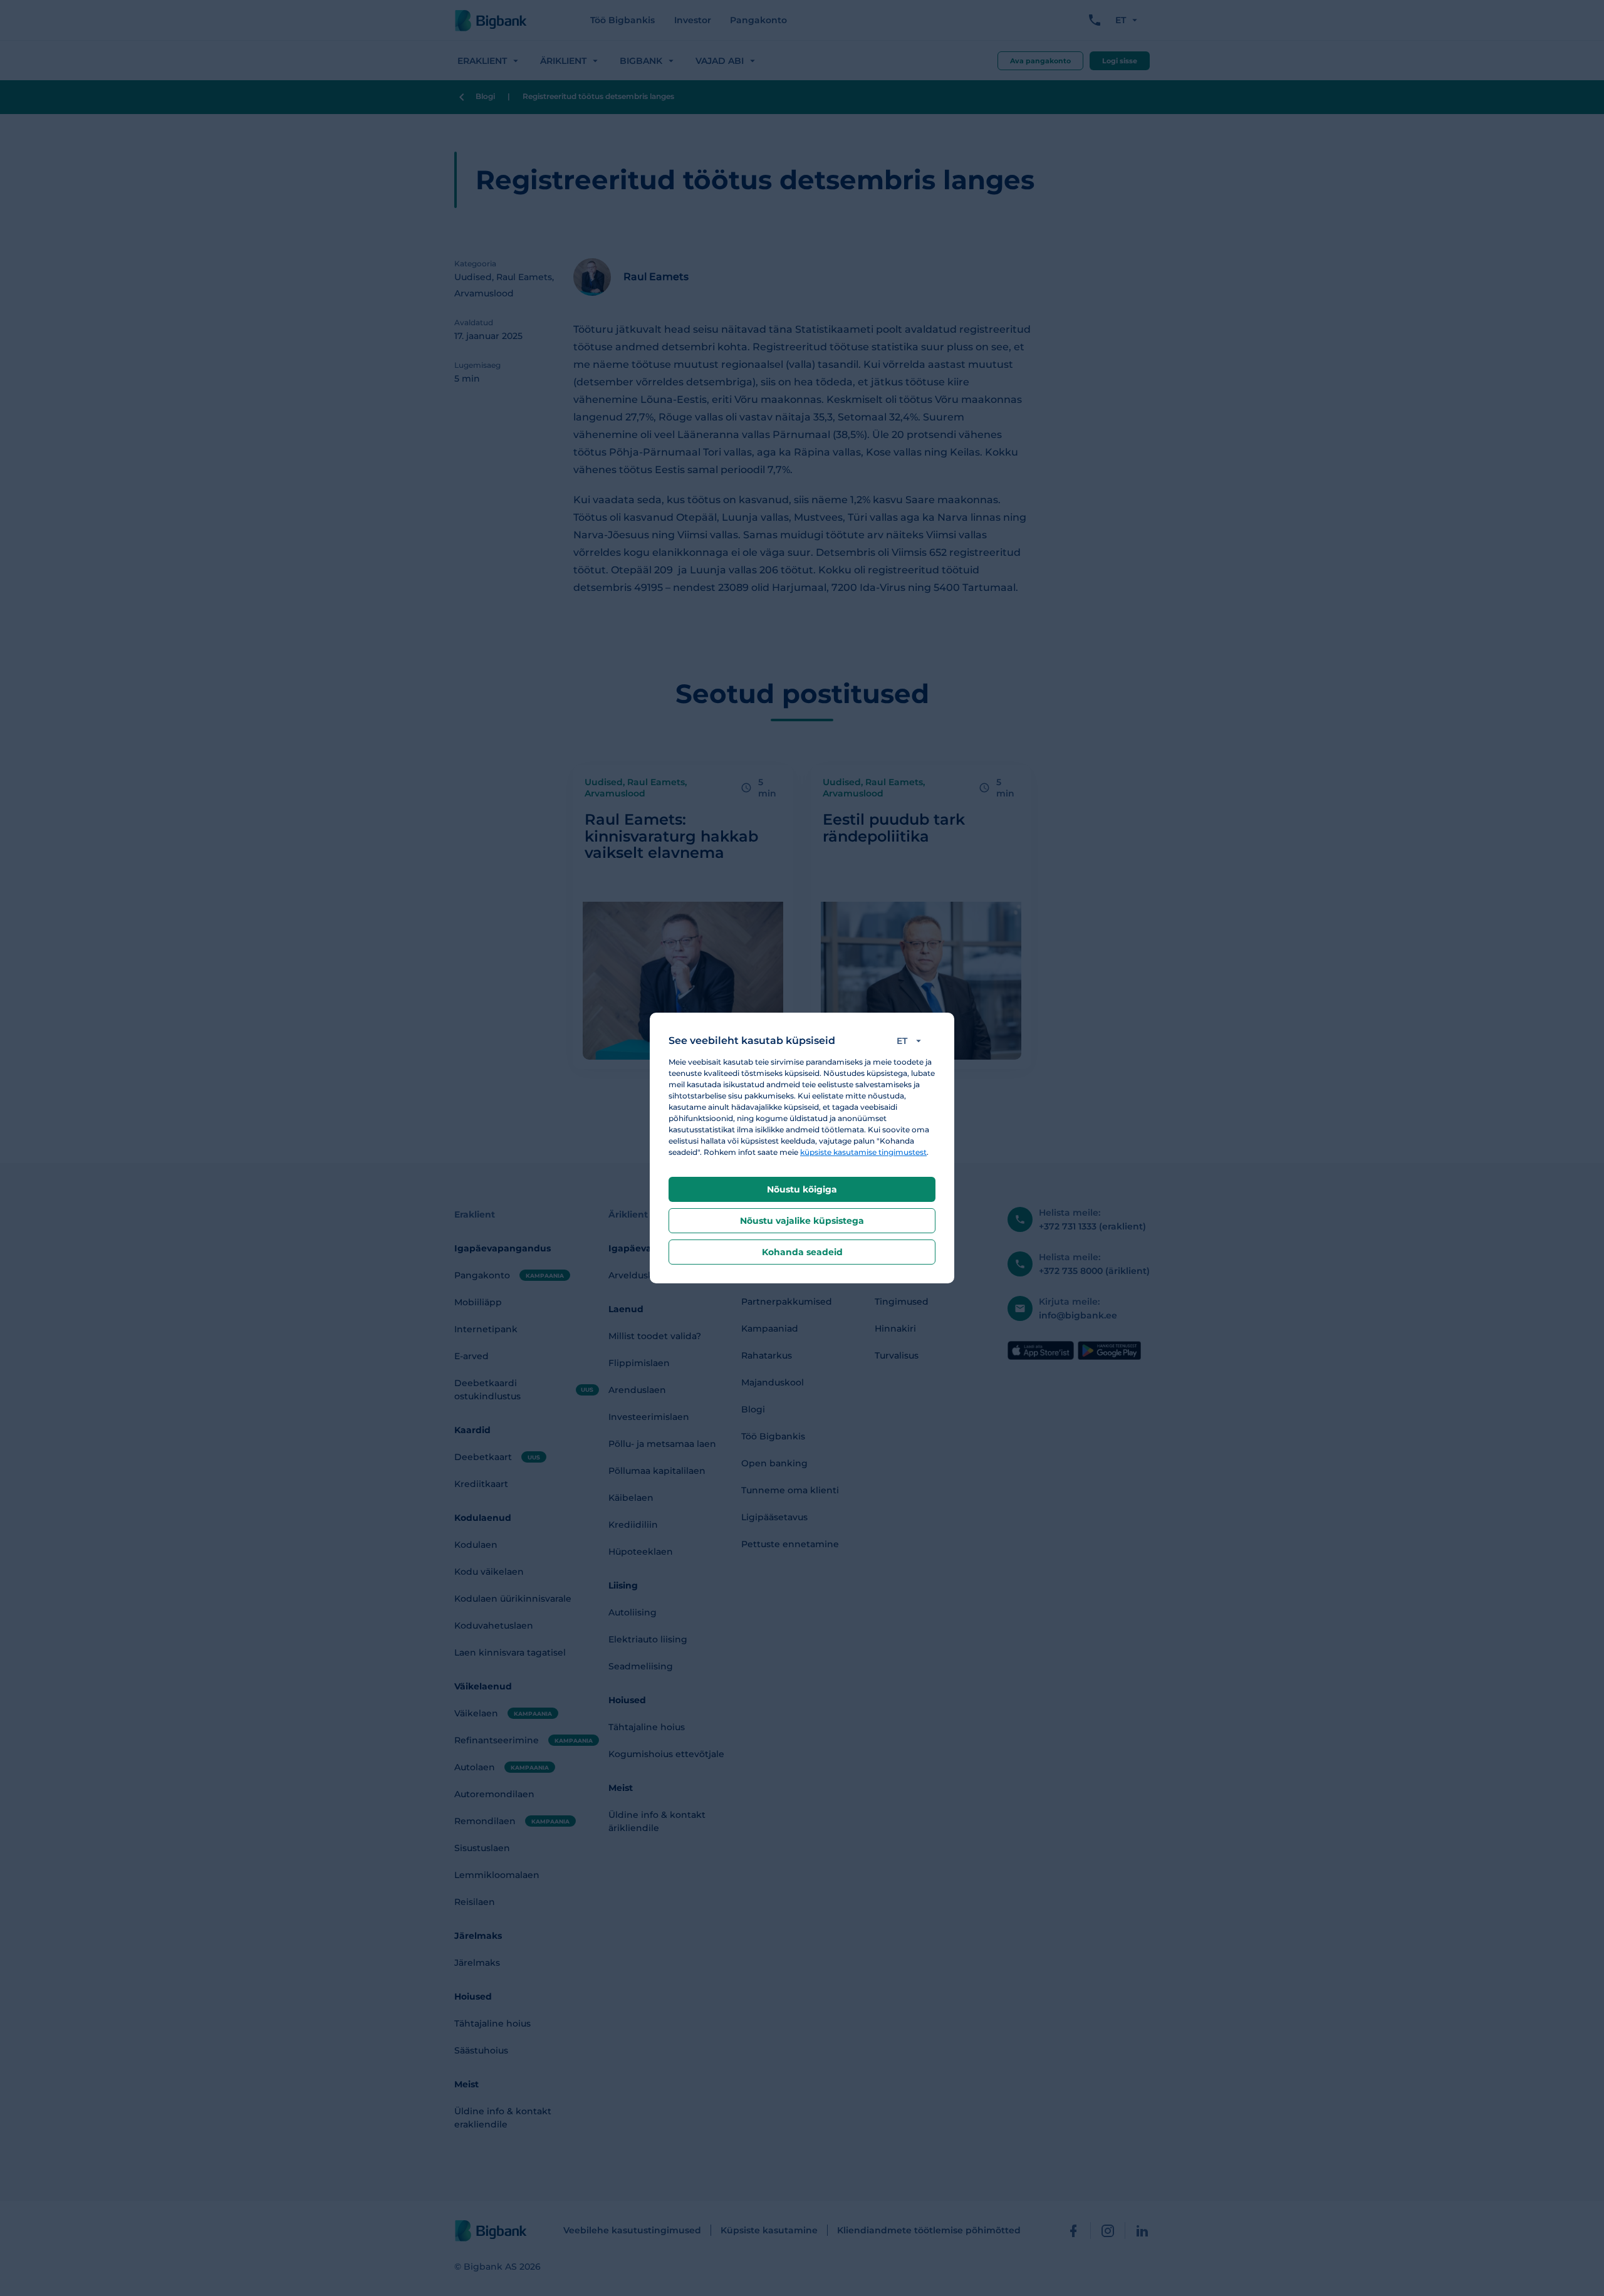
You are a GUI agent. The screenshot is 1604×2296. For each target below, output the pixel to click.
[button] (911, 1041)
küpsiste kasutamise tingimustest (863, 1152)
